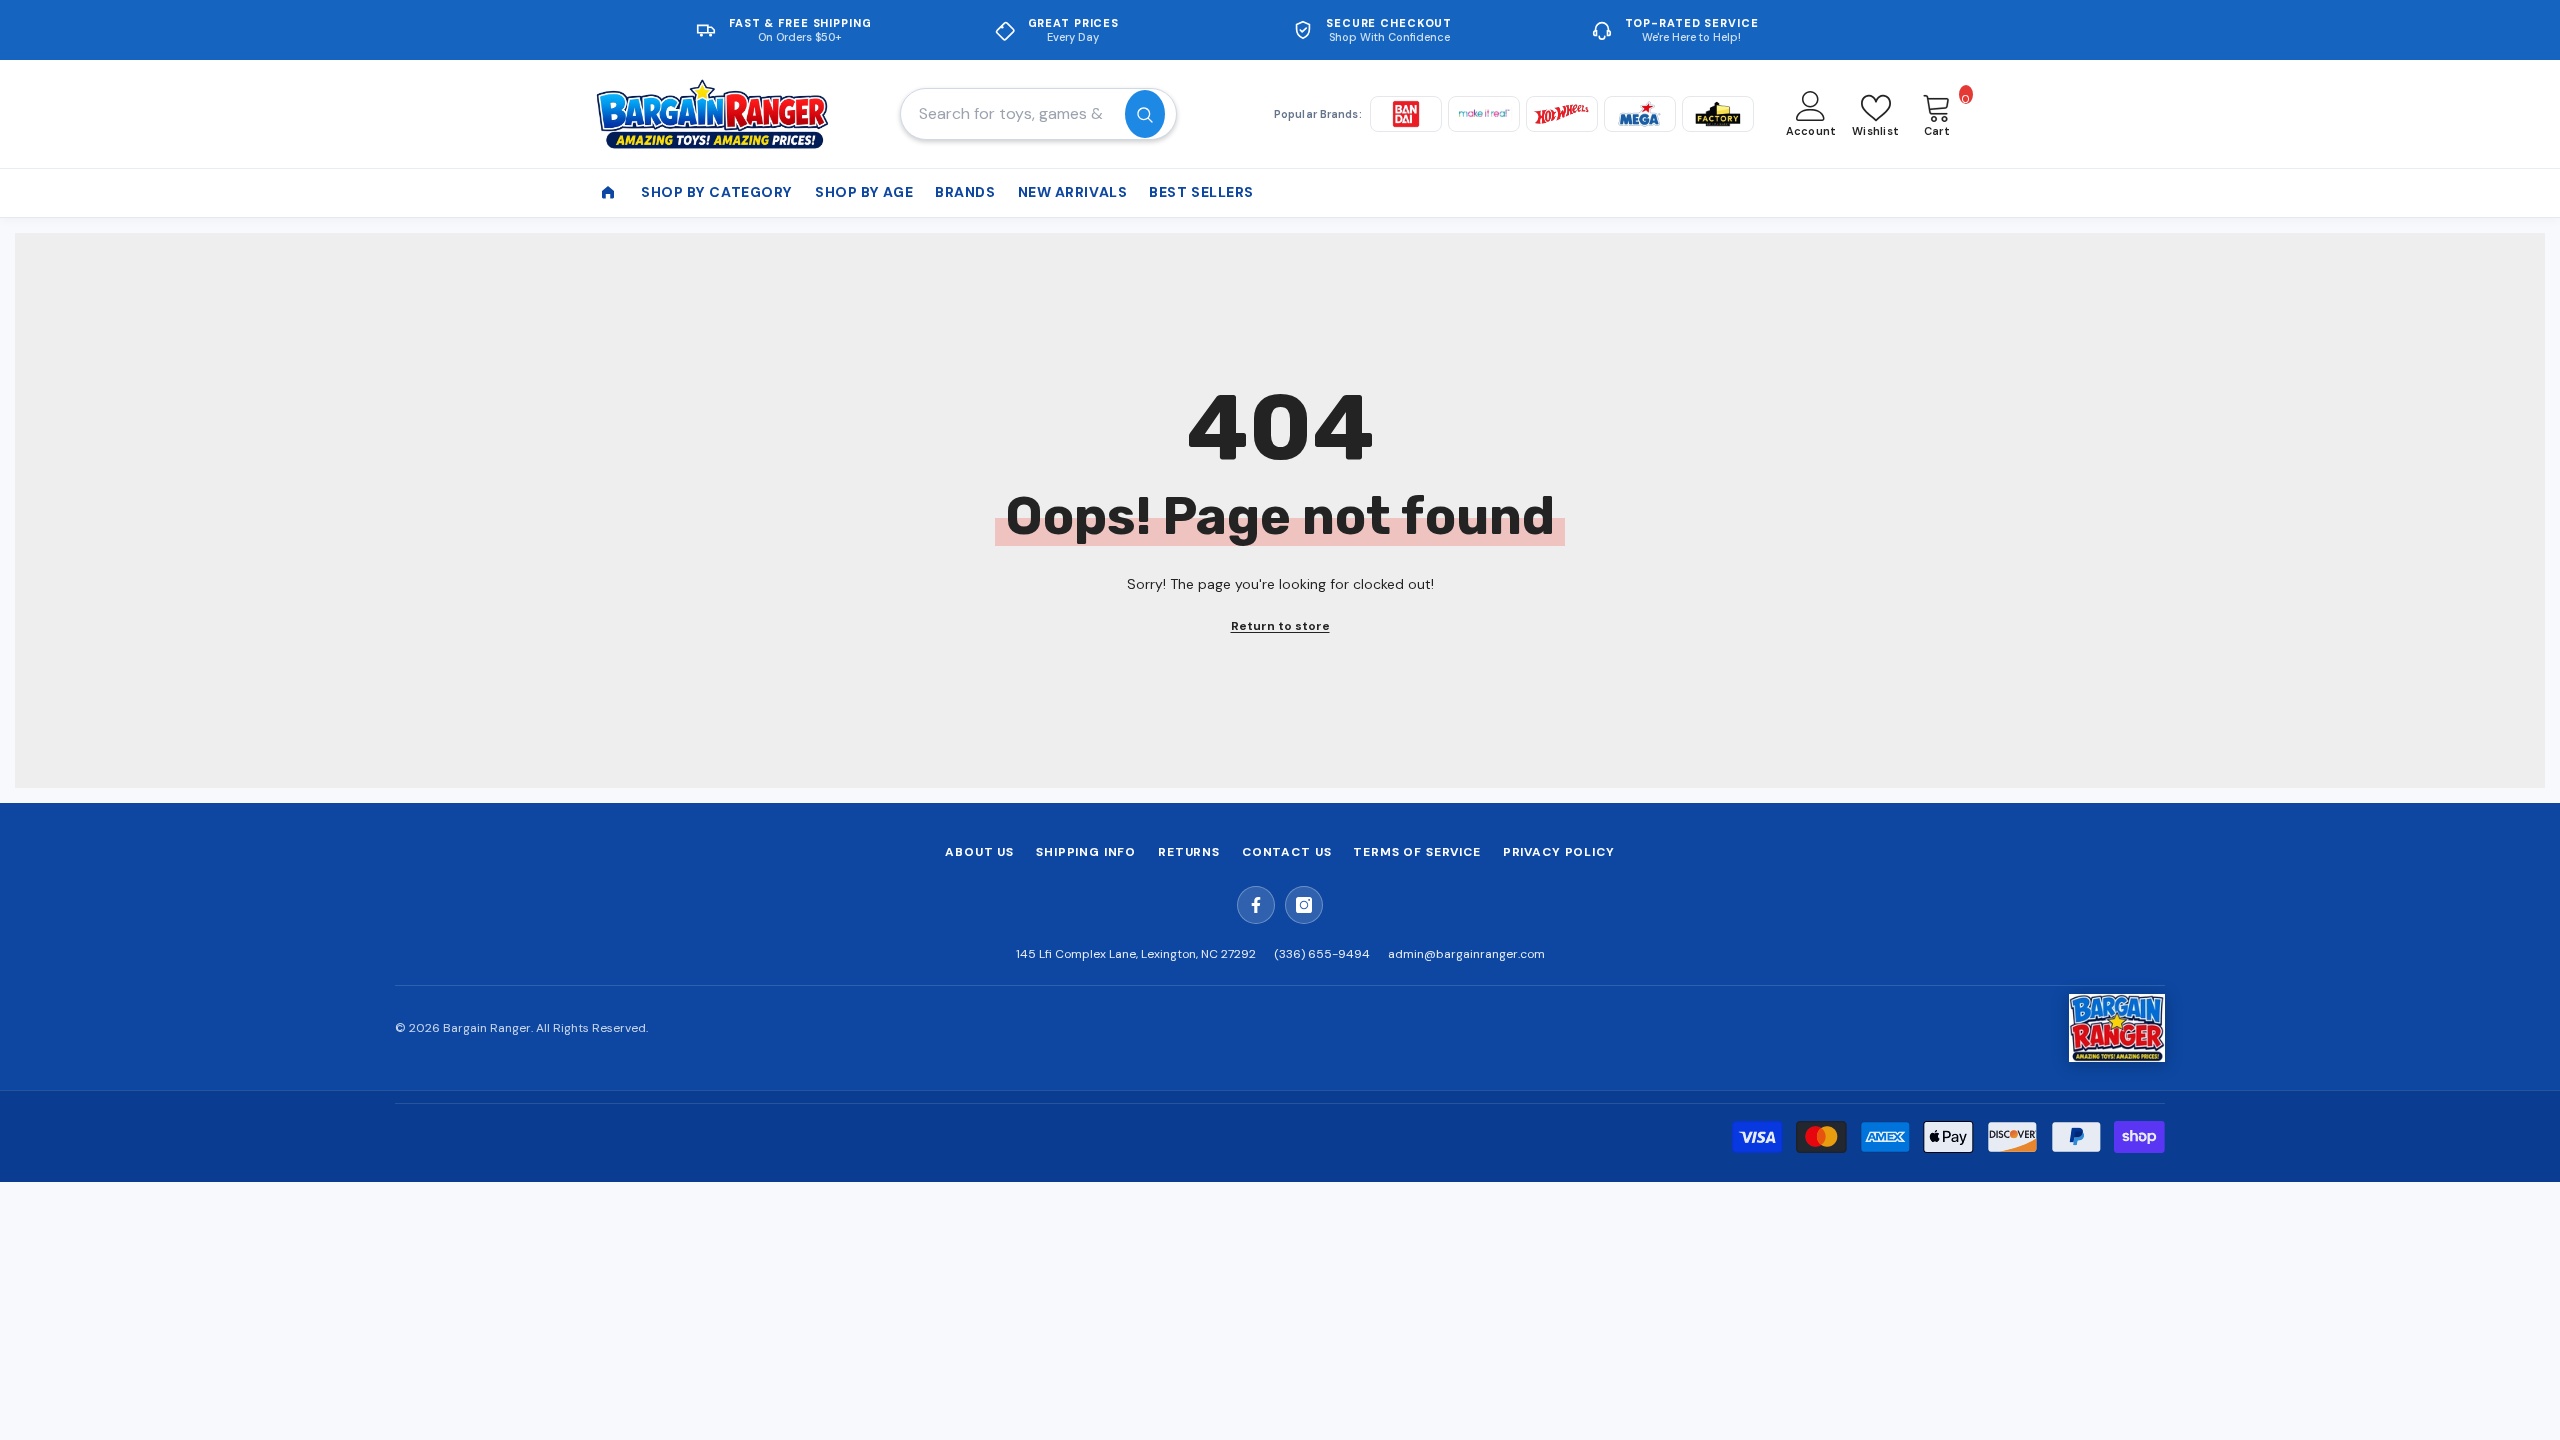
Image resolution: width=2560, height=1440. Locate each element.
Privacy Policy (1559, 852)
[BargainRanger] (2117, 1028)
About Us (979, 852)
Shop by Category (717, 192)
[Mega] (1640, 114)
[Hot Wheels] (1562, 114)
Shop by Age (864, 192)
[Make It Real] (1484, 114)
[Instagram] (1304, 905)
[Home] (608, 193)
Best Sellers (1201, 192)
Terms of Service (1416, 852)
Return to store (1280, 626)
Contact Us (1286, 852)
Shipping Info (1086, 852)
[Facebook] (1256, 905)
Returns (1189, 852)
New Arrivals (1073, 192)
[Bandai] (1406, 114)
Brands (965, 192)
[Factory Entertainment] (1718, 114)
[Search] (1038, 114)
